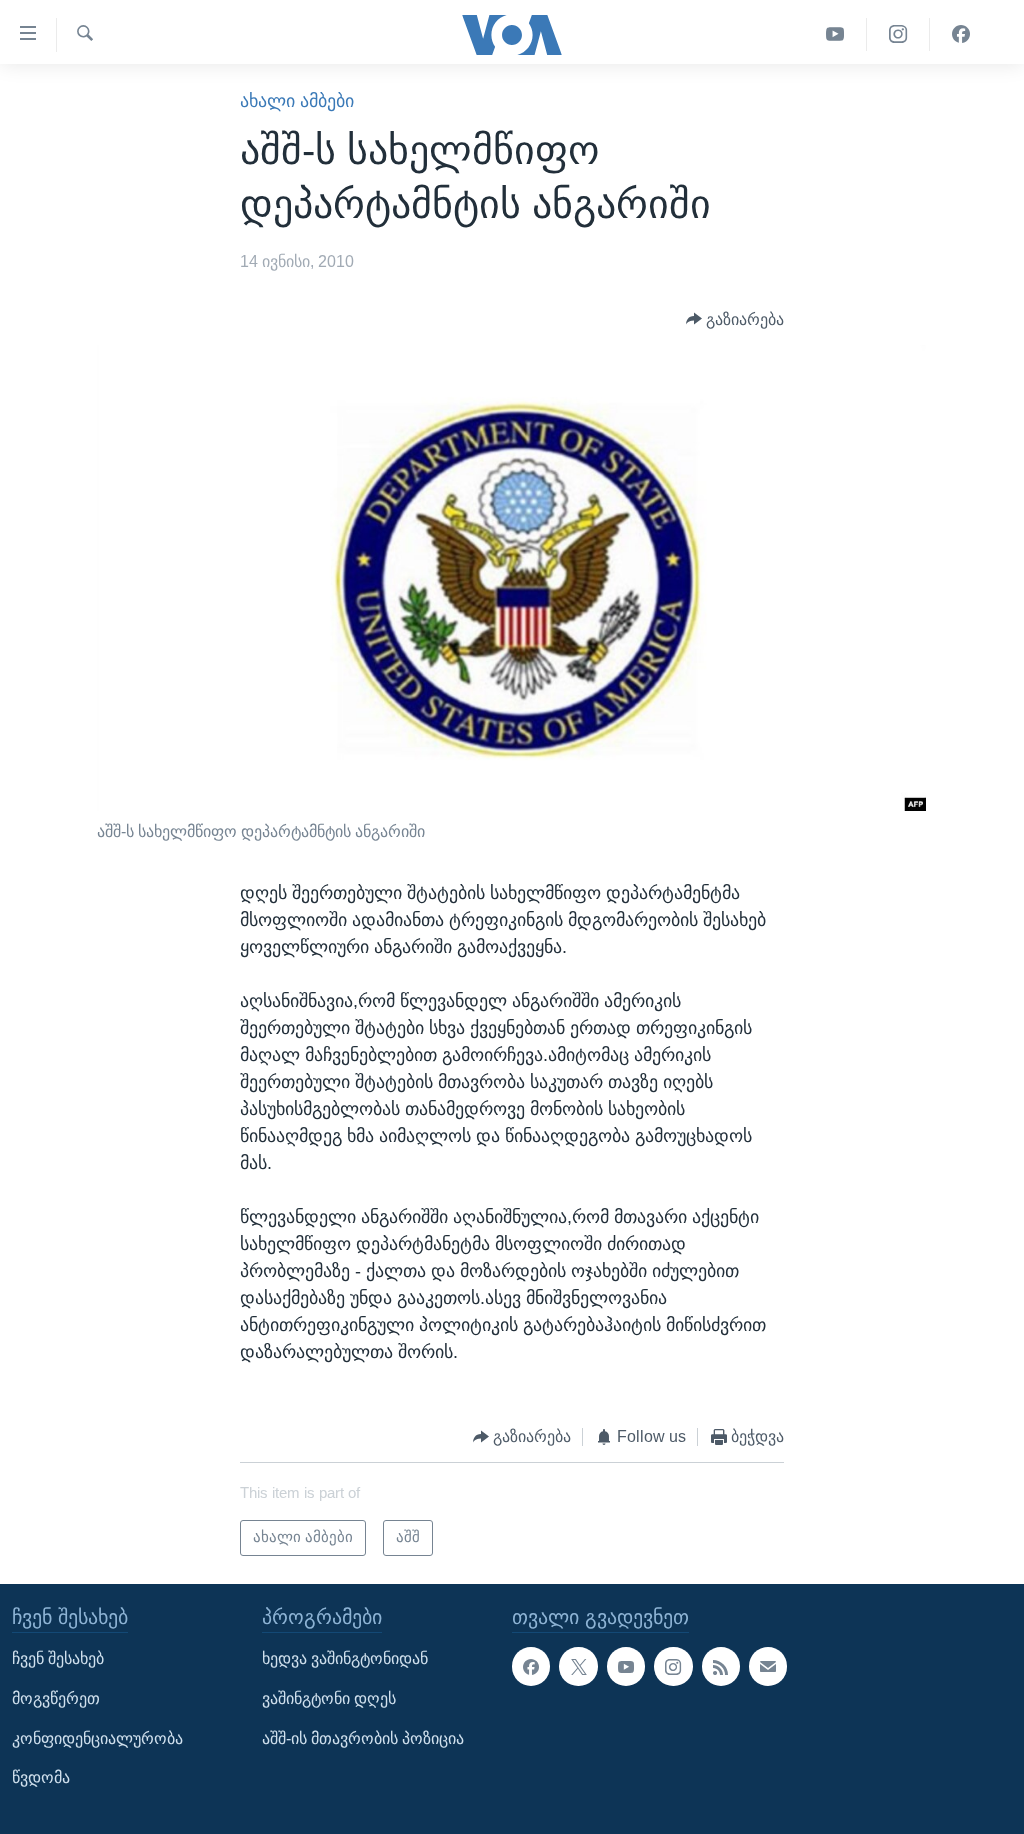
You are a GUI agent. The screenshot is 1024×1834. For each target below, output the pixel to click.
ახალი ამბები (297, 101)
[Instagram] (898, 34)
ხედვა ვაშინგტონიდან (345, 1658)
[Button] (735, 319)
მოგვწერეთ (56, 1698)
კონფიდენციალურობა (97, 1738)
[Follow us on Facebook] (531, 1666)
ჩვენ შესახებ (58, 1658)
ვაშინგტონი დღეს (329, 1698)
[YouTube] (835, 34)
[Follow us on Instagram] (673, 1666)
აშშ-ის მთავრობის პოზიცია (363, 1738)
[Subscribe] (768, 1666)
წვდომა (41, 1777)
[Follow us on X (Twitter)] (578, 1666)
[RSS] (721, 1666)
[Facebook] (961, 34)
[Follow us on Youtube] (626, 1666)
